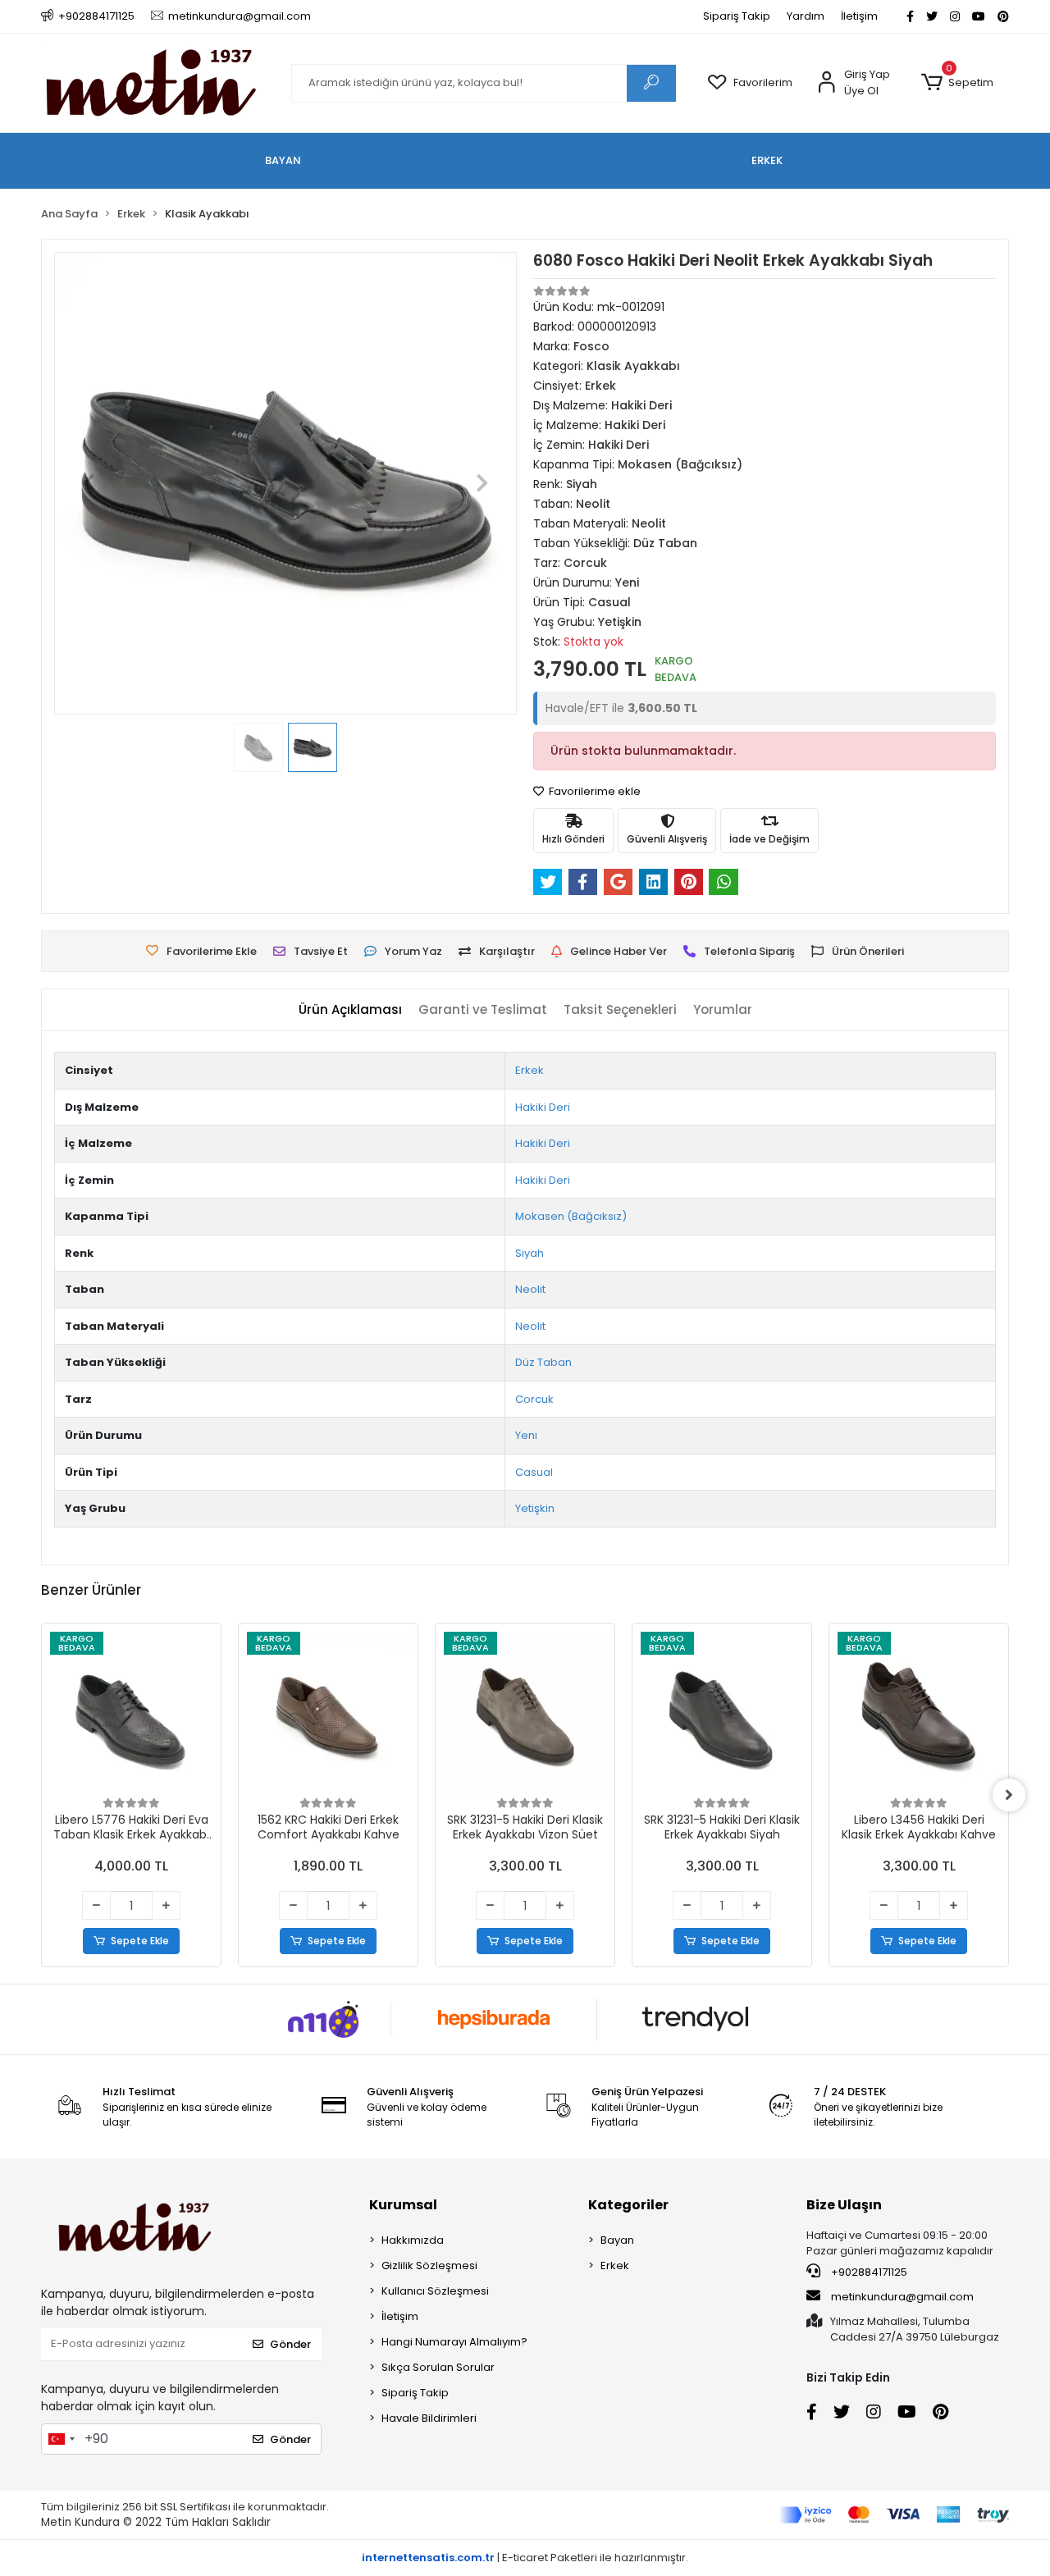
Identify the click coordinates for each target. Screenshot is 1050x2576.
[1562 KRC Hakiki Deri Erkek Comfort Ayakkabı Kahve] (328, 1713)
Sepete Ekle (140, 1941)
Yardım (806, 16)
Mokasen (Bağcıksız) (571, 1216)
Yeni (526, 1435)
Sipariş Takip (737, 16)
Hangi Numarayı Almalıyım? (454, 2342)
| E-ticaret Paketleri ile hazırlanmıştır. (525, 2558)
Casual (534, 1472)
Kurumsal (403, 2205)
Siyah (530, 1253)
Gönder (290, 2344)
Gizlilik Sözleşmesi (429, 2265)
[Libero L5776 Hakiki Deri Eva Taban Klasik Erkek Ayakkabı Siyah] (131, 1713)
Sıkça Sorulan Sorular (438, 2367)
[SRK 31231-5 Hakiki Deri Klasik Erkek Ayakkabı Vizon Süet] (525, 1713)
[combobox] (61, 2439)
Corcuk (534, 1399)
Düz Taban (543, 1362)
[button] (957, 83)
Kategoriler (628, 2205)
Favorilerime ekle (593, 791)
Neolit (530, 1289)
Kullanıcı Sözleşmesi (435, 2291)
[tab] (350, 1010)
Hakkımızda (413, 2240)
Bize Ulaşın (844, 2205)
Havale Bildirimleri (429, 2418)
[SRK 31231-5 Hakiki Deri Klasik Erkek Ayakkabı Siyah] (722, 1713)
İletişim (859, 16)
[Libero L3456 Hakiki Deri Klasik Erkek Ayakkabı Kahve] (919, 1713)
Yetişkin (535, 1508)
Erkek (530, 1070)
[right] (1009, 1795)
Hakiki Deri (543, 1107)
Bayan (617, 2240)
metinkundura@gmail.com (902, 2297)
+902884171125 (868, 2272)
